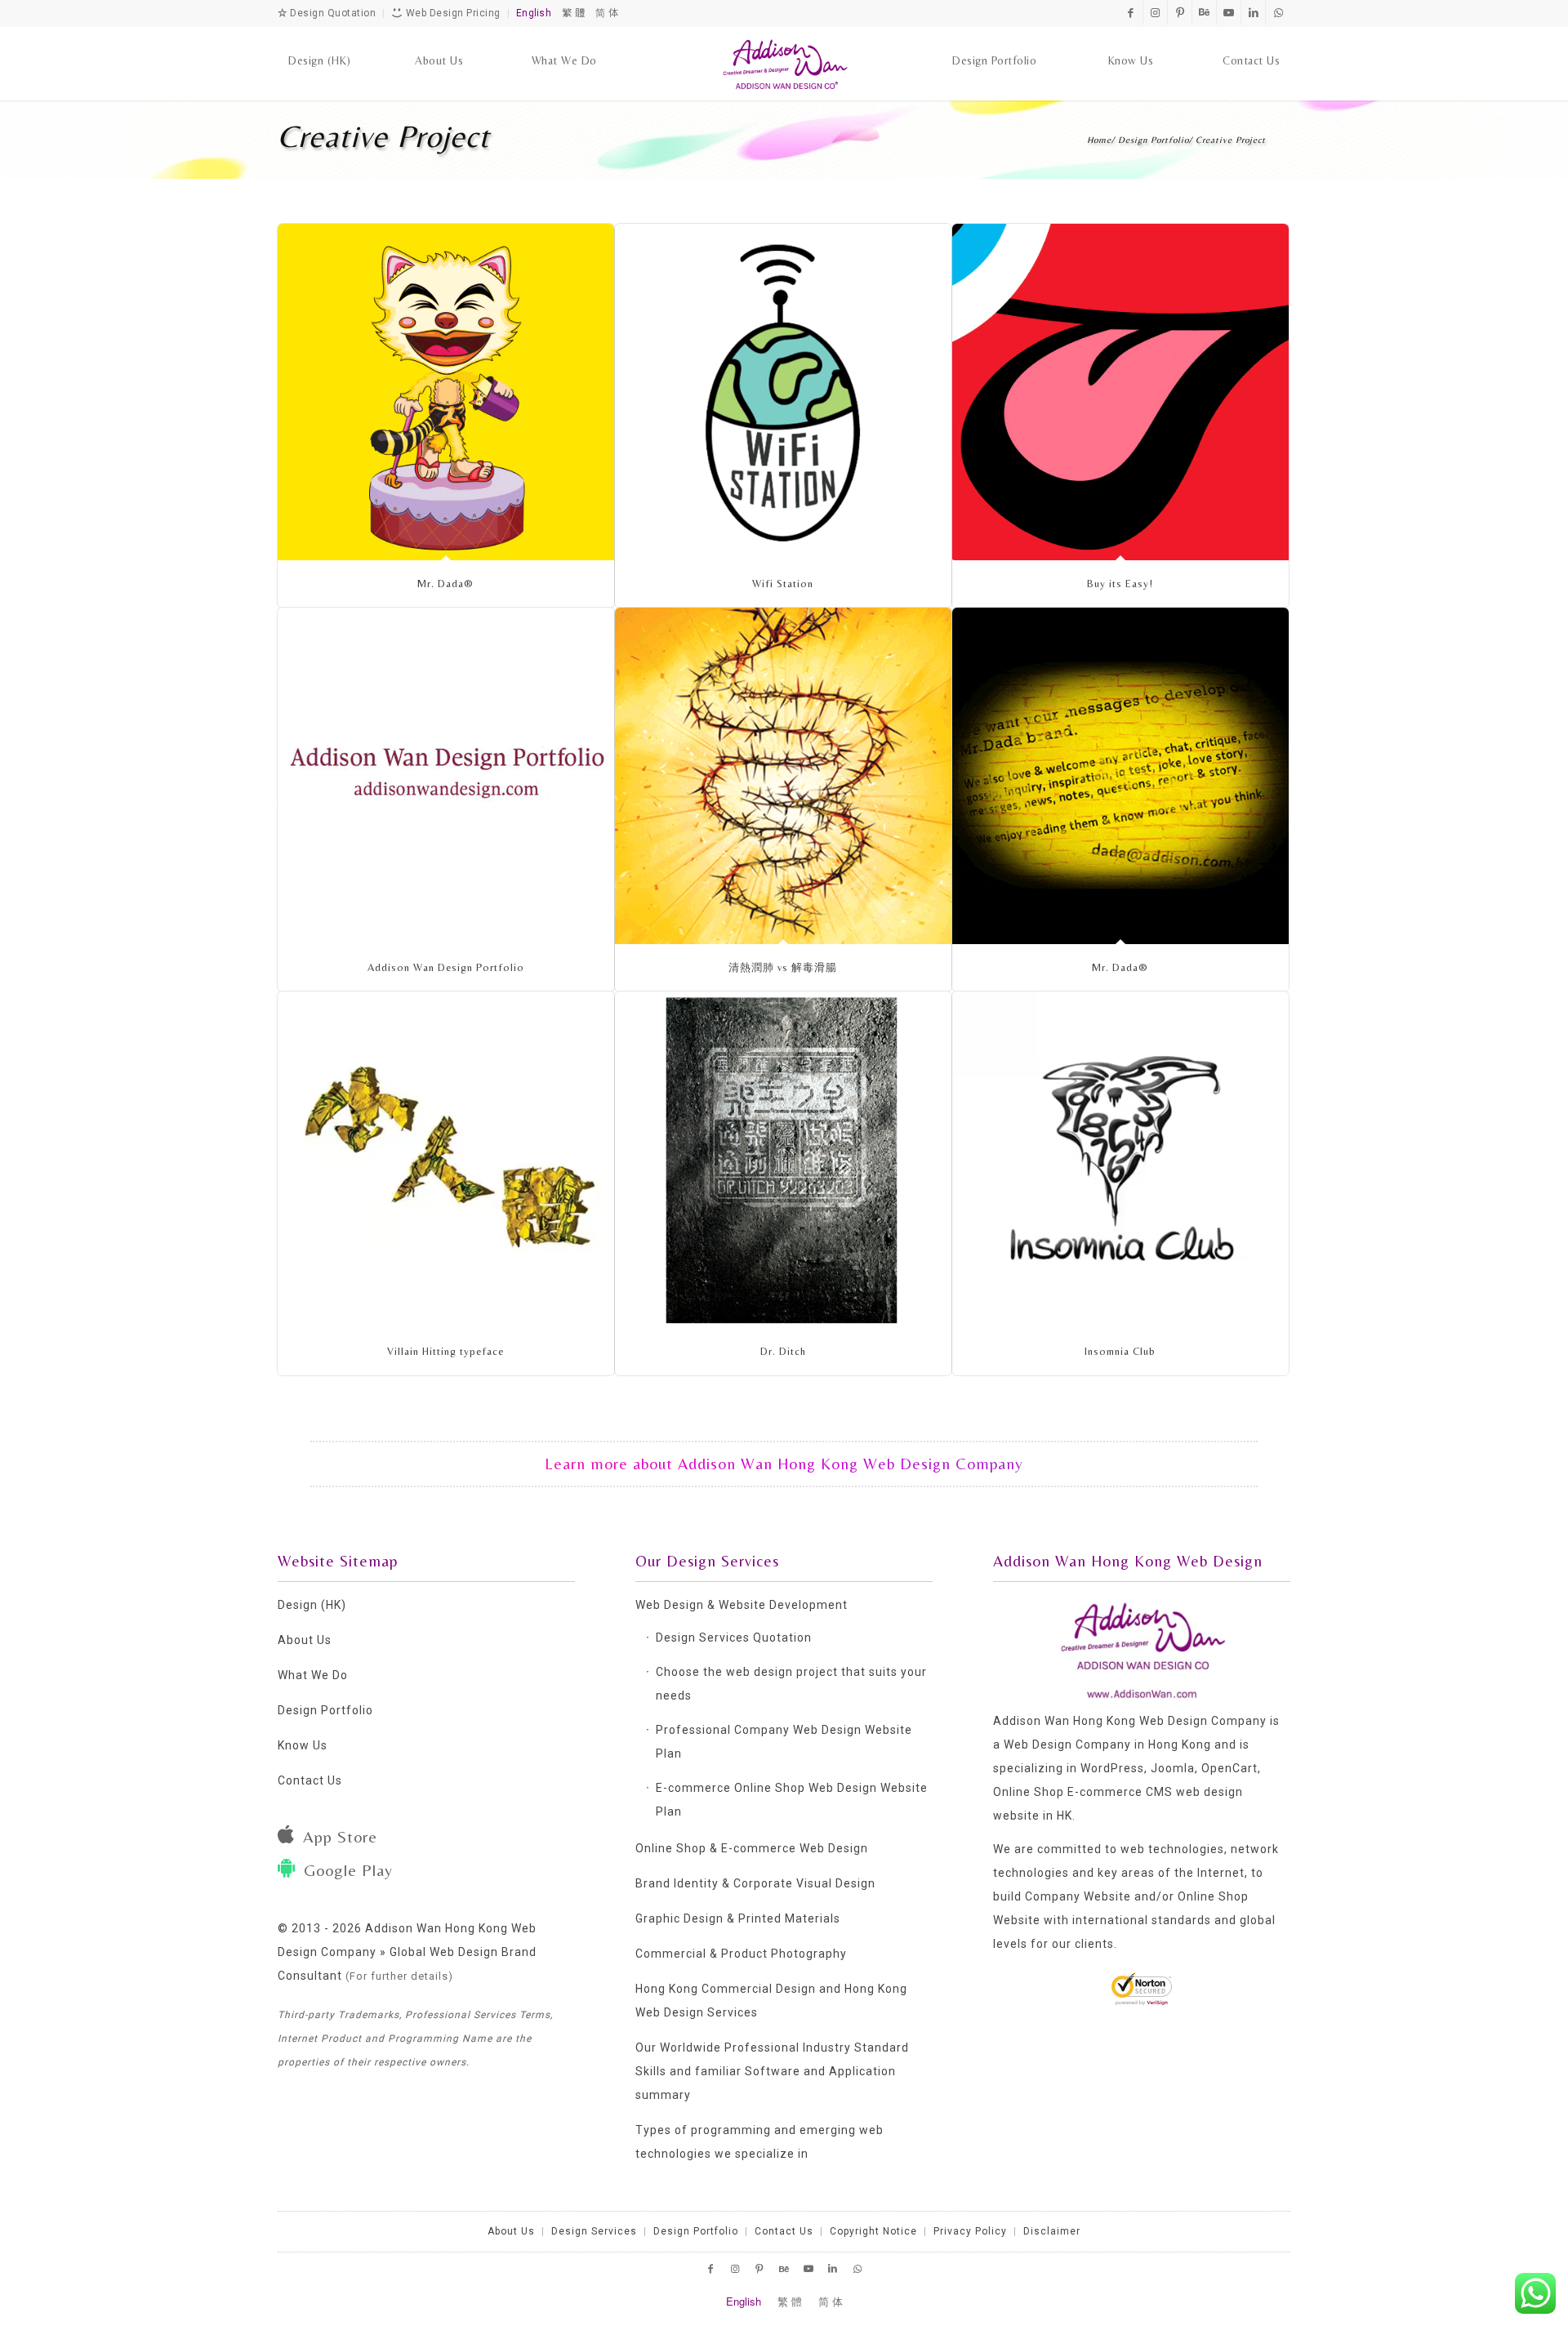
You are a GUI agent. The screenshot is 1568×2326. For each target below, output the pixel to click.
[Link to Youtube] (1229, 12)
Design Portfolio (325, 1710)
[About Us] (439, 45)
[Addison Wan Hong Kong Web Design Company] (784, 64)
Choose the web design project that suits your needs (791, 1684)
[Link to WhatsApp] (1278, 12)
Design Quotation (332, 13)
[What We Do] (564, 45)
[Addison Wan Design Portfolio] (446, 776)
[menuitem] (320, 45)
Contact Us (310, 1780)
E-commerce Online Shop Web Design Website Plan (792, 1800)
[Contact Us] (1251, 45)
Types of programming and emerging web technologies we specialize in (759, 2142)
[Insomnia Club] (1120, 1160)
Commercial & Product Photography (741, 1954)
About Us (305, 1640)
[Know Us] (1131, 45)
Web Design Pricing (452, 13)
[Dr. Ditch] (783, 1160)
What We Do (313, 1675)
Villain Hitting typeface (445, 1351)
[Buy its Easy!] (1120, 392)
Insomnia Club (1120, 1351)
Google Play (348, 1870)
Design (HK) (312, 1605)
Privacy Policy (970, 2231)
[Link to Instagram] (1155, 12)
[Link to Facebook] (1131, 12)
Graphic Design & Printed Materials (738, 1918)
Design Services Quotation (734, 1638)
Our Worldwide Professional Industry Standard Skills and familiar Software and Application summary (772, 2071)
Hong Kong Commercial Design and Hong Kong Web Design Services (771, 2001)
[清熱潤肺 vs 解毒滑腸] (783, 776)
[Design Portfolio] (994, 45)
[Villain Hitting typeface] (446, 1160)
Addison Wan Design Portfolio (446, 967)
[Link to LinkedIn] (1253, 12)
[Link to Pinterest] (1180, 12)
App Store (340, 1836)
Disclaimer (1052, 2231)
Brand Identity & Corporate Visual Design (755, 1883)
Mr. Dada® (445, 584)
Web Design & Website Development (742, 1605)
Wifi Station (783, 584)
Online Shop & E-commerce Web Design (752, 1848)
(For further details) (399, 1976)
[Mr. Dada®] (446, 392)
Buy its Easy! (1120, 584)
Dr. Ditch (783, 1351)
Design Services (594, 2231)
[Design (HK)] (320, 45)
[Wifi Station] (783, 392)
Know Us (303, 1745)
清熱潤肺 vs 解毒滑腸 (783, 967)
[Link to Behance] (1204, 12)
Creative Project (384, 136)
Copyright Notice (873, 2231)
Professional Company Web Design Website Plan (784, 1742)
